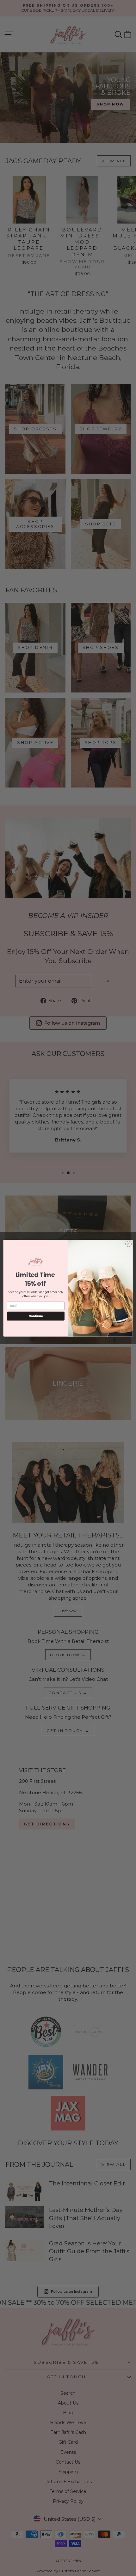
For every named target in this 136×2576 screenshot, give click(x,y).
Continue (36, 1316)
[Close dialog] (128, 1244)
